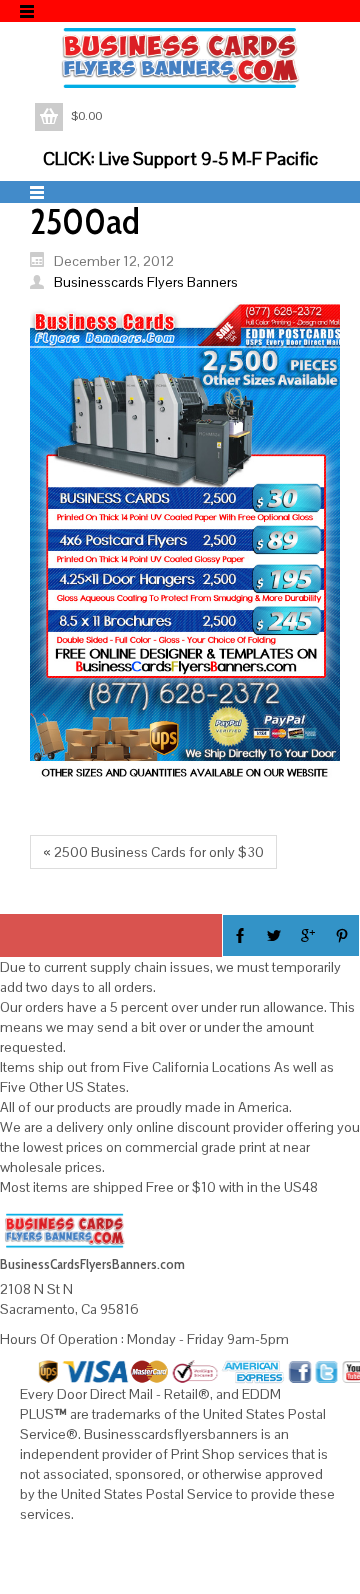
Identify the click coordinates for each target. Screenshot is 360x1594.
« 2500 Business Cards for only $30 (153, 852)
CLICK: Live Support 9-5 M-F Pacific (180, 158)
